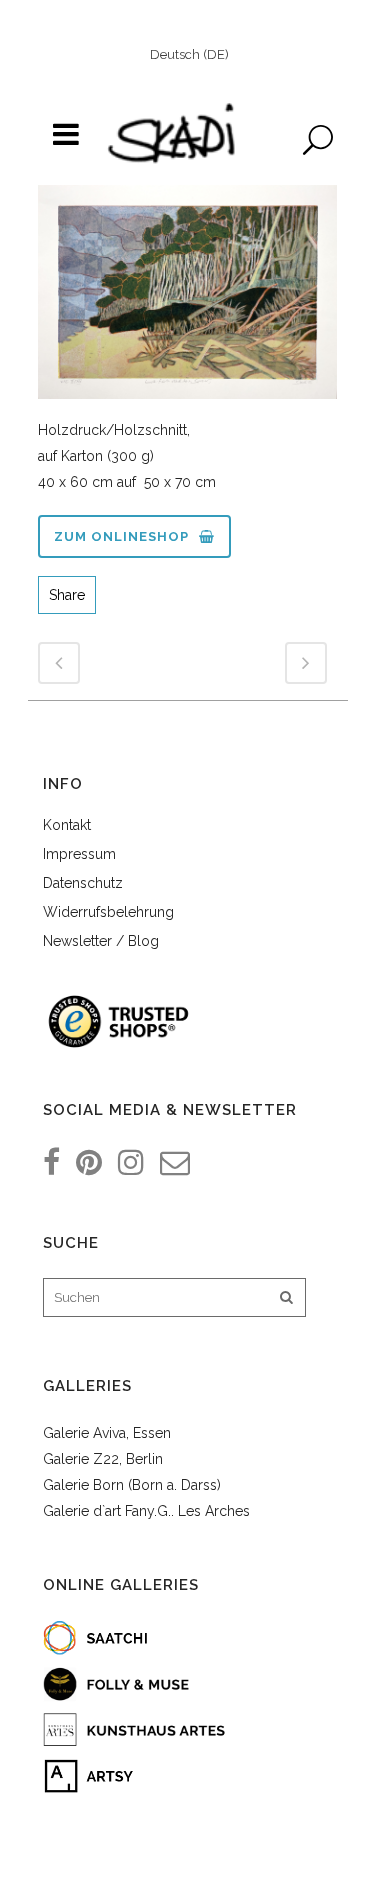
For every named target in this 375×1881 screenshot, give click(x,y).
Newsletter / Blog (101, 941)
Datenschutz (83, 883)
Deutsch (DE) (189, 54)
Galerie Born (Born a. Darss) (132, 1485)
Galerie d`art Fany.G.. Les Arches (146, 1511)
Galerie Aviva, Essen (107, 1433)
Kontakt (67, 825)
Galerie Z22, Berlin (103, 1459)
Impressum (79, 854)
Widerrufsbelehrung (108, 912)
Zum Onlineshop (121, 536)
